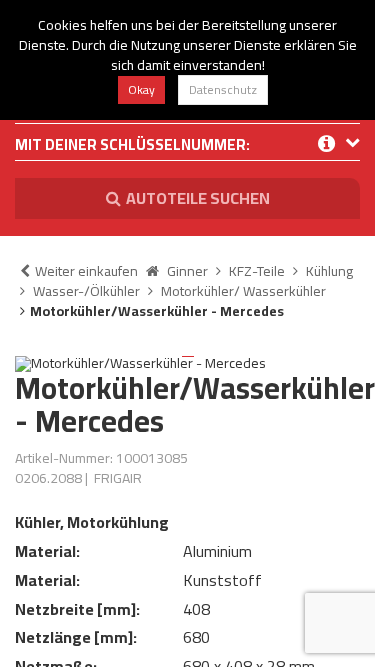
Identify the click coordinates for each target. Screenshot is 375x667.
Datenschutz (223, 89)
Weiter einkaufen (86, 271)
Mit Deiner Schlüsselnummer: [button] (132, 146)
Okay (141, 89)
